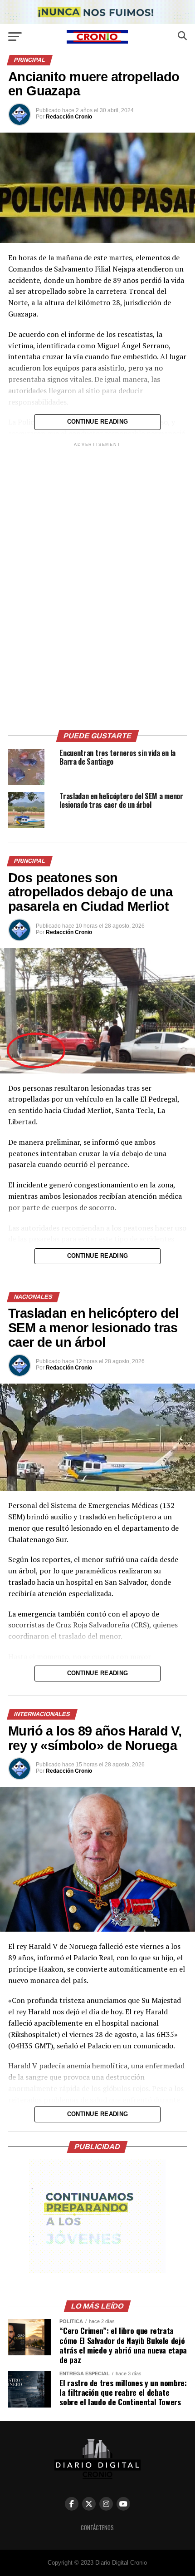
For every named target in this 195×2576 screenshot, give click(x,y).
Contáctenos (97, 2528)
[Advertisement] (97, 585)
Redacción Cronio (69, 117)
